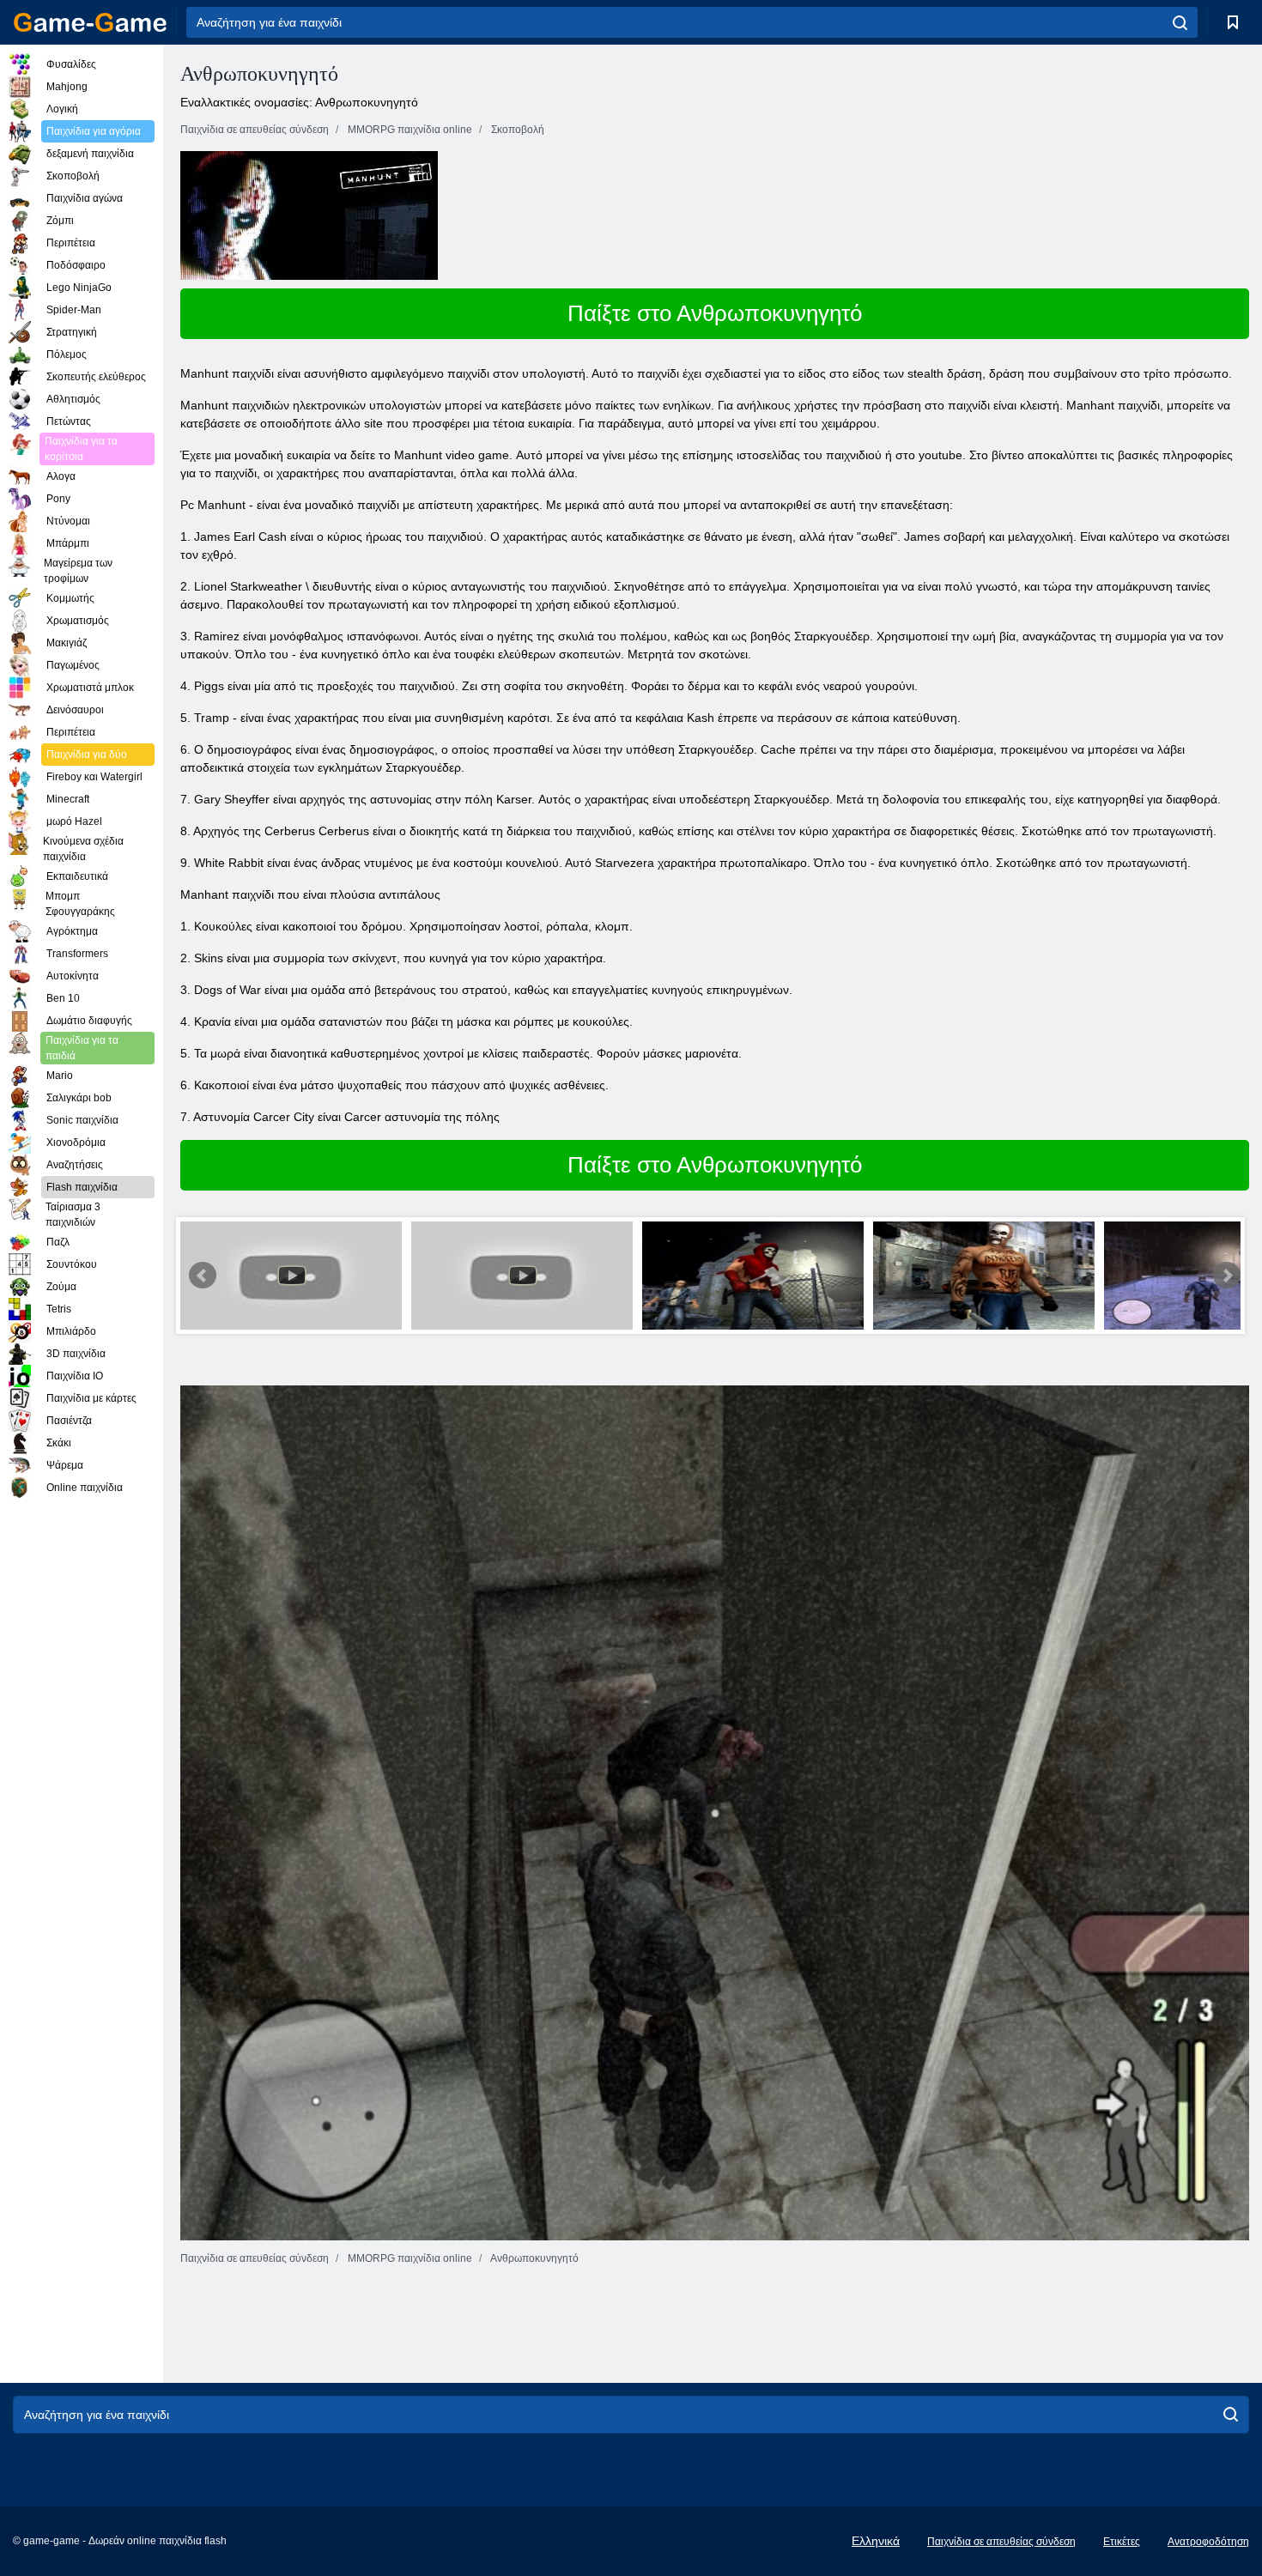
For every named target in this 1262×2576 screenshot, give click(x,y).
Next (1227, 1276)
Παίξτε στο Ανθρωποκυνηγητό (715, 313)
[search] (1180, 22)
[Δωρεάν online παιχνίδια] (90, 22)
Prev (203, 1276)
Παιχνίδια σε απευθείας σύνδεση (1001, 2542)
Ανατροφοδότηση (1208, 2542)
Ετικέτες (1122, 2542)
